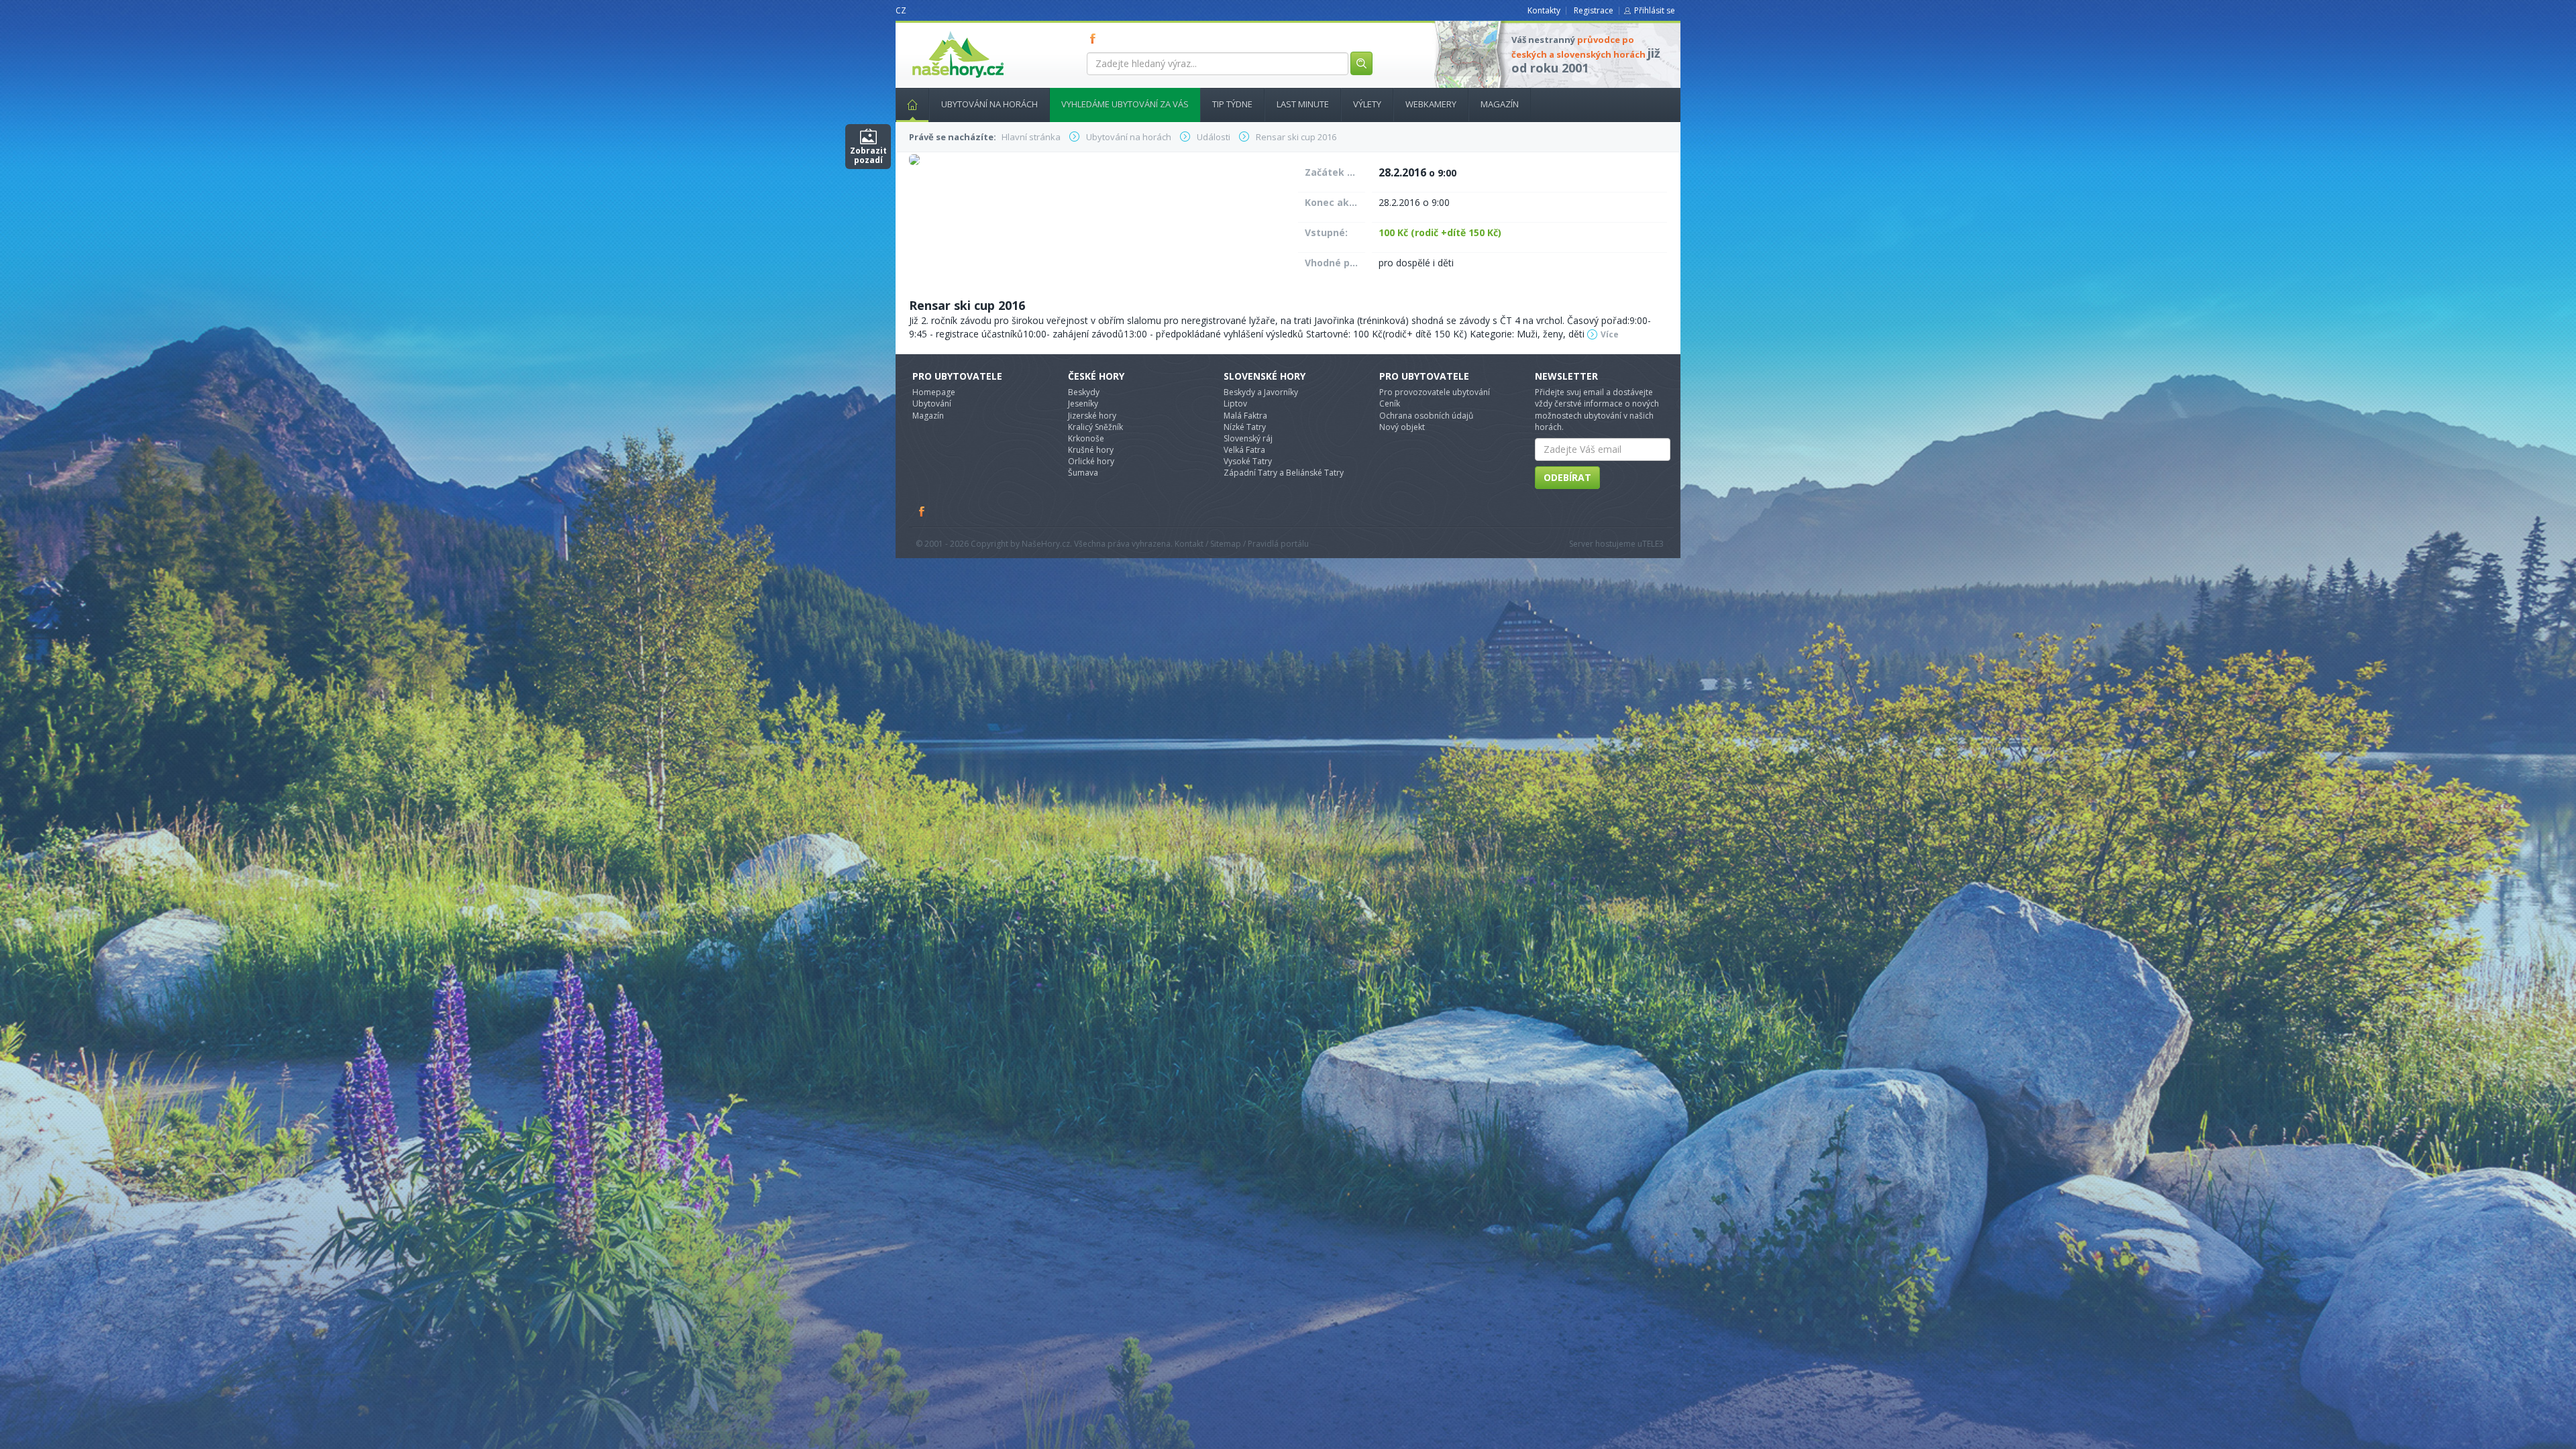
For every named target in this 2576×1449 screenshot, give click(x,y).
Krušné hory (1091, 450)
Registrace (1594, 10)
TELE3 (1653, 544)
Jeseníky (1083, 404)
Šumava (1083, 473)
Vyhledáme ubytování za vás (1125, 104)
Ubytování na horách (989, 104)
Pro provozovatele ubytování (1435, 392)
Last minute (1303, 104)
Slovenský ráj (1248, 438)
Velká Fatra (1244, 450)
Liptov (1235, 404)
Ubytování (932, 404)
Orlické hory (1091, 461)
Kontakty (1544, 10)
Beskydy (1084, 392)
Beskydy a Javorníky (1261, 392)
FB (1095, 38)
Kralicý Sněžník (1095, 427)
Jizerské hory (1092, 416)
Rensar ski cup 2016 (967, 305)
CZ (901, 10)
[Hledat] (1361, 63)
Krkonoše (1086, 438)
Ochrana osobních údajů (1426, 416)
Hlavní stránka (912, 105)
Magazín (1500, 104)
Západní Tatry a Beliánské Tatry (1284, 473)
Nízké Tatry (1245, 427)
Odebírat (1567, 477)
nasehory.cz (934, 31)
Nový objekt (1402, 427)
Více (1610, 334)
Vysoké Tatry (1248, 461)
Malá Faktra (1245, 416)
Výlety (1367, 104)
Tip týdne (1232, 104)
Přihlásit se (1655, 10)
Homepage (934, 392)
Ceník (1390, 404)
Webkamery (1431, 104)
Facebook (922, 511)
